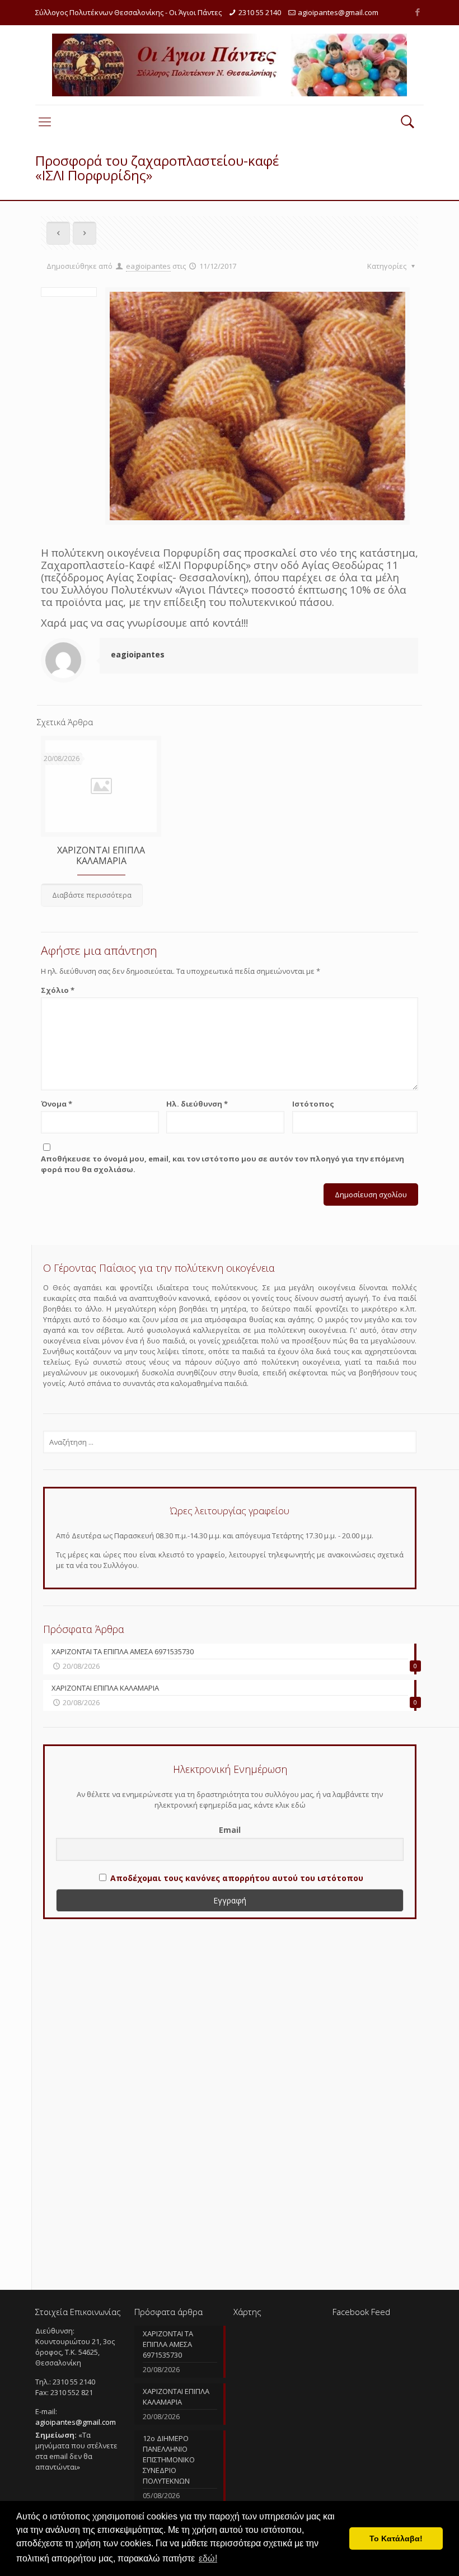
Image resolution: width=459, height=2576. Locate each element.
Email (230, 1830)
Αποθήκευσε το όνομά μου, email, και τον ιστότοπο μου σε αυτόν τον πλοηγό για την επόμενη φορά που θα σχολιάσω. (223, 1164)
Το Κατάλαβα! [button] (396, 2538)
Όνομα (57, 1104)
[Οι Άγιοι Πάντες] (230, 65)
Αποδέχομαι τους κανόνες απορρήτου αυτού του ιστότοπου (237, 1878)
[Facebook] (418, 12)
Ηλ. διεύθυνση (197, 1104)
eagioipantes (148, 266)
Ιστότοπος (313, 1104)
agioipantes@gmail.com (338, 12)
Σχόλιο (58, 990)
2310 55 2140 (260, 12)
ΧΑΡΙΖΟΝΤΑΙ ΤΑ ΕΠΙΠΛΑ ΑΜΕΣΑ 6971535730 (168, 2344)
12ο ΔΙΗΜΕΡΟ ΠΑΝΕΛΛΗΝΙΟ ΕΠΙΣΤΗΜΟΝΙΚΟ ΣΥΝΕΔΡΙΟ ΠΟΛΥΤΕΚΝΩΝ (169, 2460)
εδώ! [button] (208, 2558)
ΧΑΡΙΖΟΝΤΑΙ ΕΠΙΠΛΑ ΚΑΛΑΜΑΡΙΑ (101, 855)
